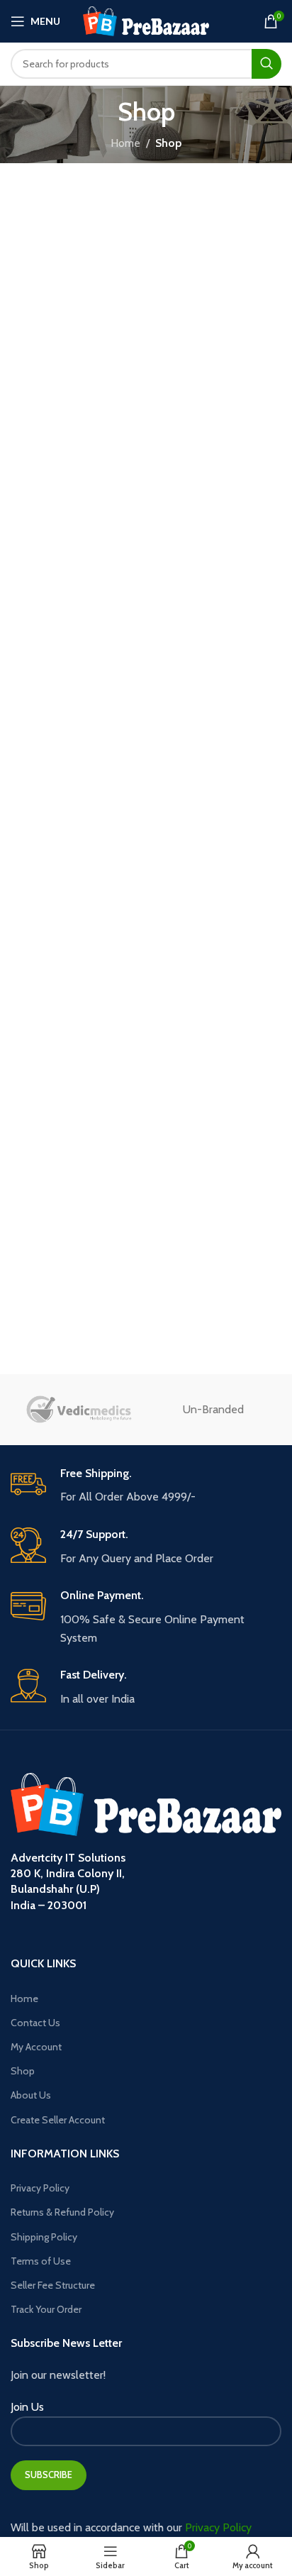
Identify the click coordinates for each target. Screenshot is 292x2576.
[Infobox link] (146, 1486)
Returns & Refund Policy (62, 2212)
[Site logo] (146, 20)
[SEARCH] (266, 64)
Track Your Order (46, 2309)
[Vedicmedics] (78, 1410)
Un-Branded (213, 1409)
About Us (31, 2095)
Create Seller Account (58, 2120)
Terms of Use (41, 2261)
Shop (23, 2071)
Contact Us (35, 2023)
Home (125, 143)
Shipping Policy (44, 2237)
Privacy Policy (40, 2188)
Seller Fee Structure (53, 2285)
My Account (36, 2047)
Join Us (27, 2407)
